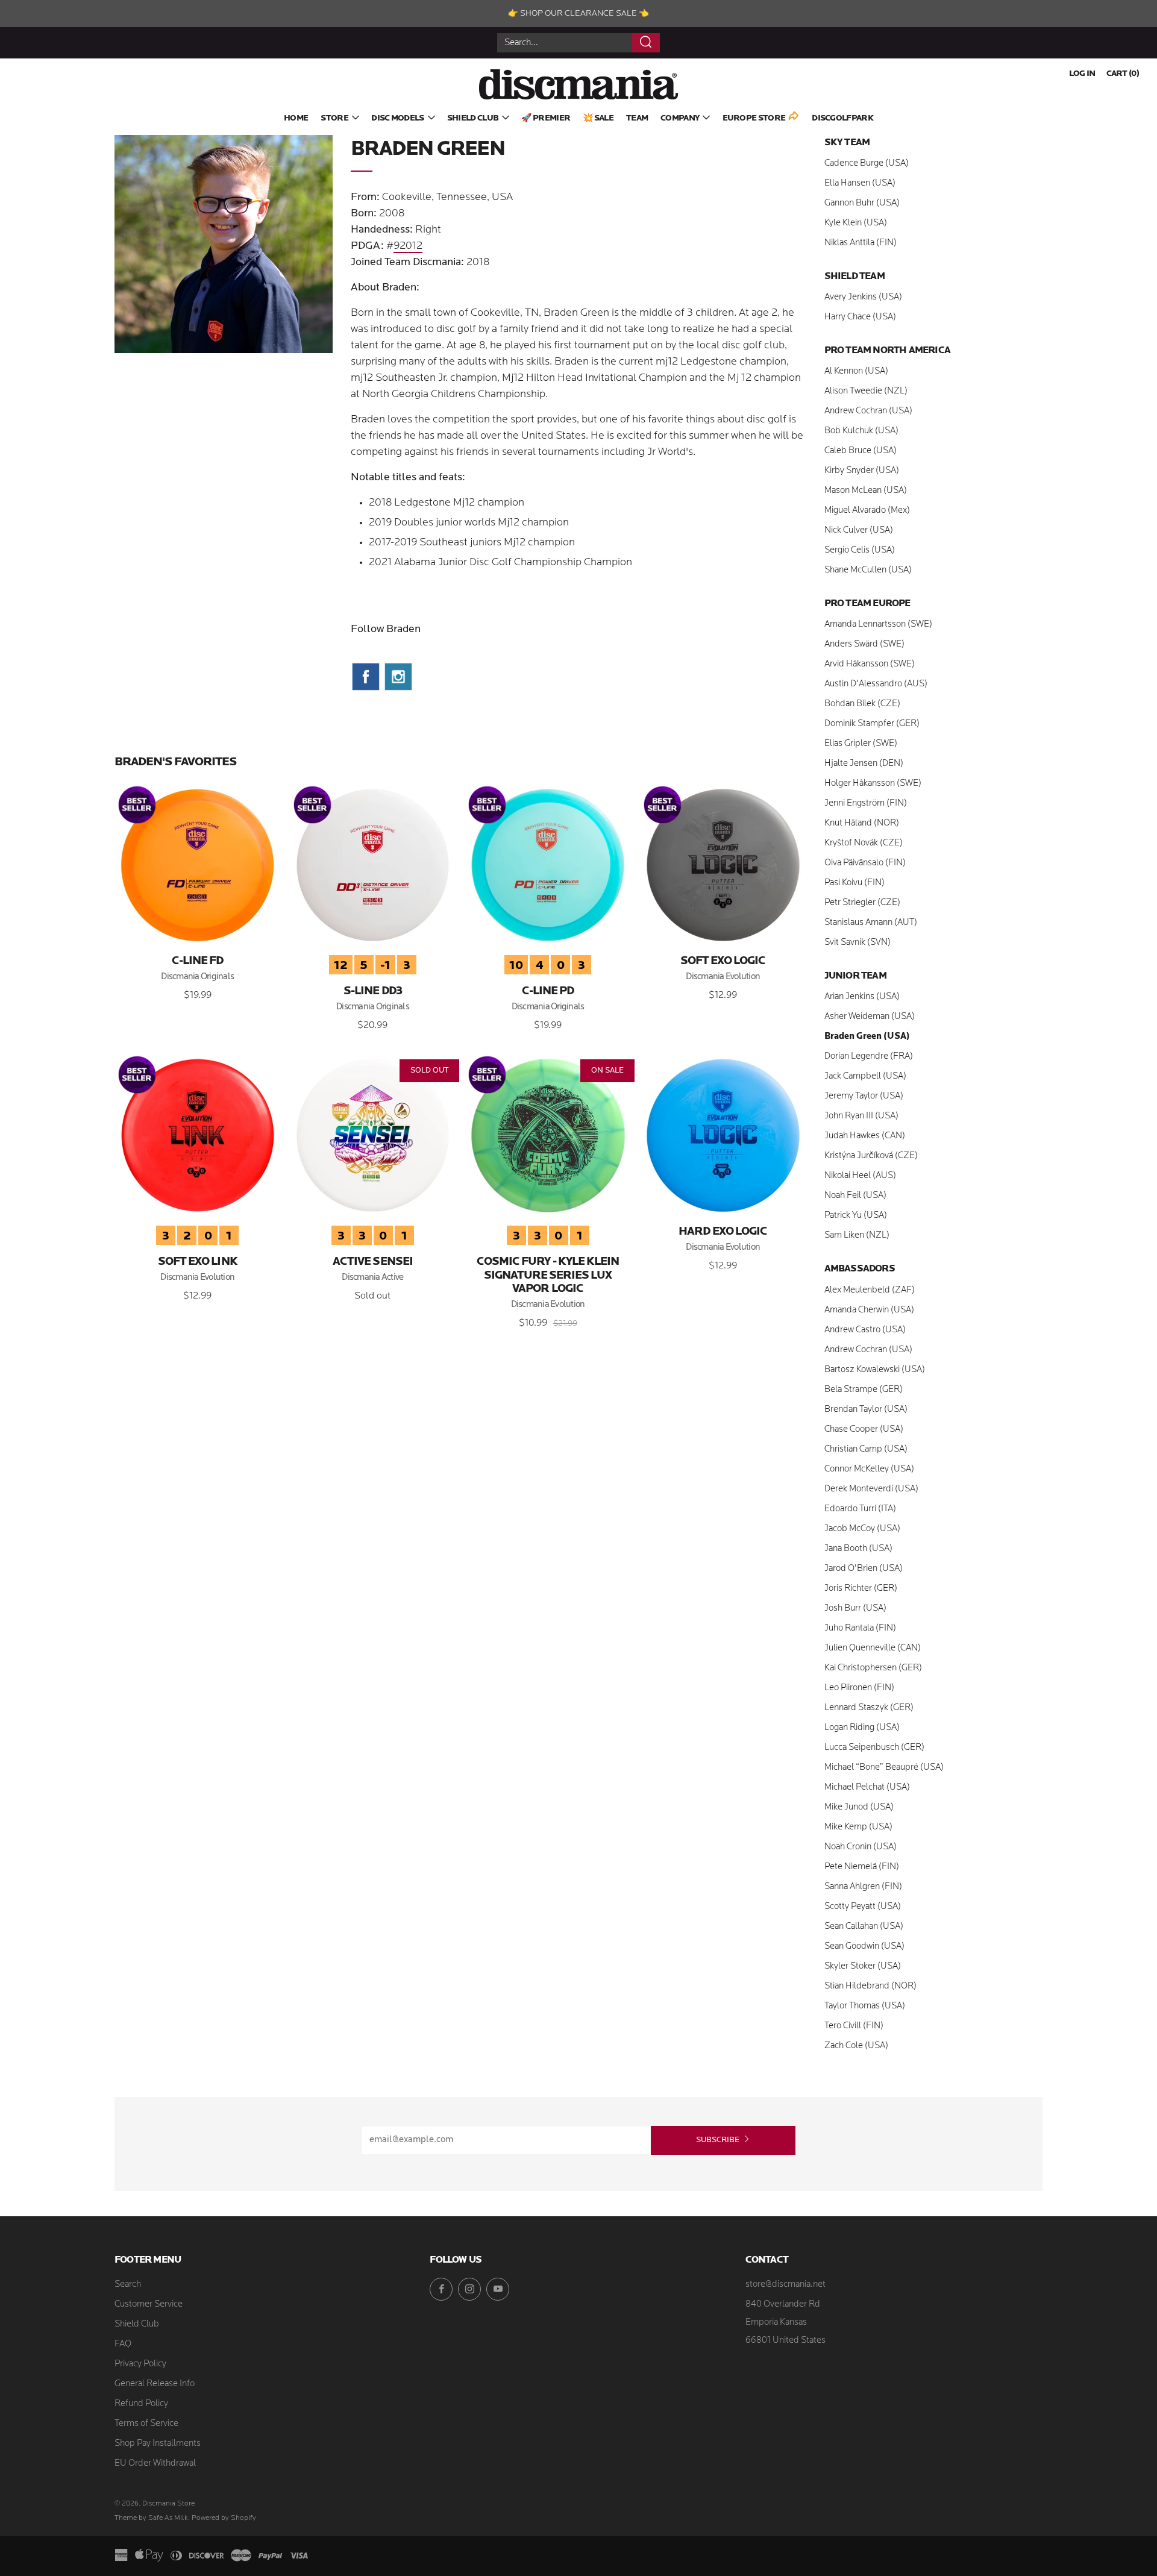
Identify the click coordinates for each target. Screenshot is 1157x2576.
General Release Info (155, 2384)
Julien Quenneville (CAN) (873, 1648)
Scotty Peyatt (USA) (863, 1907)
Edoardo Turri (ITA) (860, 1509)
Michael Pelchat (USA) (867, 1788)
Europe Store (754, 118)
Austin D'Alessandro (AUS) (876, 684)
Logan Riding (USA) (862, 1728)
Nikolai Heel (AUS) (860, 1176)
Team (637, 118)
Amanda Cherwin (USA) (869, 1310)
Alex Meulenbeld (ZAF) (870, 1290)
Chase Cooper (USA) (864, 1430)
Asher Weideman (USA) (870, 1017)
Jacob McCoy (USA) (862, 1529)
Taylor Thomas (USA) (865, 2006)
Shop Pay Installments (158, 2444)
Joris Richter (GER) (861, 1589)
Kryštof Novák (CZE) (864, 843)
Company (680, 118)
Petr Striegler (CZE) (862, 903)
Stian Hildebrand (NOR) (870, 1986)
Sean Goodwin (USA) (864, 1947)
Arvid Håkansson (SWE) (870, 664)
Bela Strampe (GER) (864, 1390)
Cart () (1123, 74)
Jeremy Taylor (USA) (864, 1096)
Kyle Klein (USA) (856, 223)
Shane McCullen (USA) (868, 570)
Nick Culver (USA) (859, 531)
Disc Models (397, 118)
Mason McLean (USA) (866, 491)
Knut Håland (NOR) (862, 823)
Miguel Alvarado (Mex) (867, 511)
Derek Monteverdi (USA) (871, 1489)
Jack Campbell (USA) (865, 1076)
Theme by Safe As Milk (151, 2518)
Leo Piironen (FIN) (859, 1688)
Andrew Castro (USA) (865, 1330)
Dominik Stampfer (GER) (872, 724)
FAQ (123, 2344)
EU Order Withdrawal (155, 2464)
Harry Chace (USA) (860, 317)
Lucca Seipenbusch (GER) (874, 1748)
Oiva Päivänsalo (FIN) (865, 863)
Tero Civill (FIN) (854, 2026)
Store (334, 118)
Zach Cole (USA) (856, 2046)
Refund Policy (141, 2404)
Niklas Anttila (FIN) (861, 243)
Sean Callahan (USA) (864, 1927)
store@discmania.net (785, 2285)
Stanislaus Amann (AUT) (871, 923)
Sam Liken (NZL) (857, 1236)
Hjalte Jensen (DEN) (864, 764)
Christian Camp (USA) (866, 1449)
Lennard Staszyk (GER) (869, 1708)
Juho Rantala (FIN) (860, 1628)
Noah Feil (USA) (855, 1196)
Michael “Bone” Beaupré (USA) (884, 1768)
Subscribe (718, 2140)
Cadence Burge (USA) (867, 164)
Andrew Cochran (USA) (868, 411)
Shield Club (473, 118)
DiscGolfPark (842, 118)
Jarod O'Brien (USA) (864, 1569)
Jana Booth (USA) (858, 1549)
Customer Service (149, 2305)
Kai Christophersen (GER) (873, 1668)
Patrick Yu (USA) (856, 1216)
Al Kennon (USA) (856, 371)
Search (128, 2285)
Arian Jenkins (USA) (862, 997)
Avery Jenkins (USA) (863, 297)
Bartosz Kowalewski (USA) (875, 1370)
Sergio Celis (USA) (860, 550)
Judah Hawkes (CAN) (865, 1136)
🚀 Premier (546, 118)
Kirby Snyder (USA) (862, 471)
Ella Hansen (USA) (860, 183)
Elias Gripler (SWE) (861, 744)
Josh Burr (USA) (855, 1609)
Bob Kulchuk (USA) (861, 431)
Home (296, 118)
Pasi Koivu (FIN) (854, 883)
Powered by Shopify (224, 2518)
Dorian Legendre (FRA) (869, 1057)
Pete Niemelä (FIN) (862, 1867)
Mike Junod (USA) (859, 1807)
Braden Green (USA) (867, 1037)
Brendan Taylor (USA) (866, 1410)
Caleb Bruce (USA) (861, 451)
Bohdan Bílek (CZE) (862, 704)
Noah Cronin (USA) (861, 1847)
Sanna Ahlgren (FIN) (863, 1887)
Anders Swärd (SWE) (864, 644)
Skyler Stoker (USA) (863, 1966)
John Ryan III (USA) (861, 1116)
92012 (408, 246)
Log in (1082, 74)
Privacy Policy (140, 2364)
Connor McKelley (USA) (869, 1469)
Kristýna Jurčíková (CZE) (871, 1156)
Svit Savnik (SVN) (858, 943)
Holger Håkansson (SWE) (873, 784)
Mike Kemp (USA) (858, 1827)
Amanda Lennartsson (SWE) (878, 625)
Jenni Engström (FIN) (866, 804)
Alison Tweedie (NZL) (866, 391)
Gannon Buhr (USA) (862, 203)
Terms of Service (146, 2424)
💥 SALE (598, 118)
